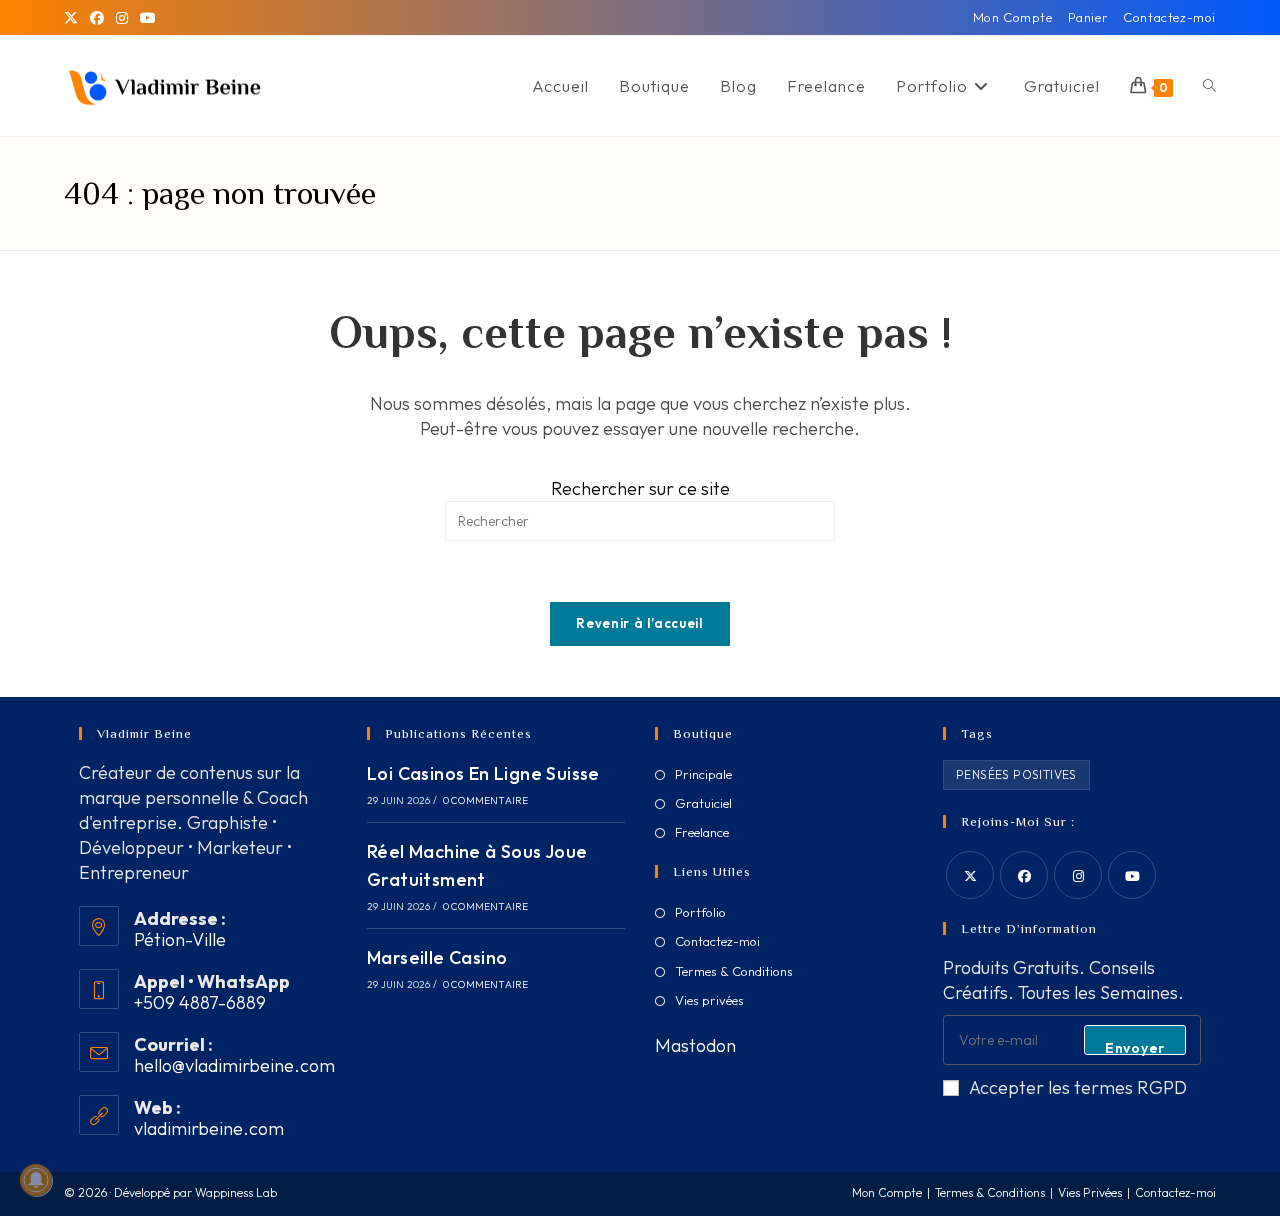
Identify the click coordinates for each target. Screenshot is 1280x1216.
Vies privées (709, 1000)
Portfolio (700, 912)
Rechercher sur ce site (640, 488)
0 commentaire (486, 800)
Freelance (702, 832)
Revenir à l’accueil (639, 623)
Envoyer (1135, 1047)
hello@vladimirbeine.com (234, 1065)
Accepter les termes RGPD (1078, 1087)
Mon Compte (1013, 17)
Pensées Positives (1016, 774)
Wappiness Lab (236, 1192)
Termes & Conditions (734, 971)
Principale (703, 774)
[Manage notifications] (36, 1180)
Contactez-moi (1169, 17)
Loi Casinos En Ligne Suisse (483, 773)
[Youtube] (1132, 875)
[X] (74, 18)
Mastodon (695, 1045)
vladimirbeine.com (209, 1128)
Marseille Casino (437, 957)
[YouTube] (148, 18)
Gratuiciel (703, 803)
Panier (1088, 17)
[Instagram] (122, 18)
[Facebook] (97, 18)
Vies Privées (1090, 1192)
